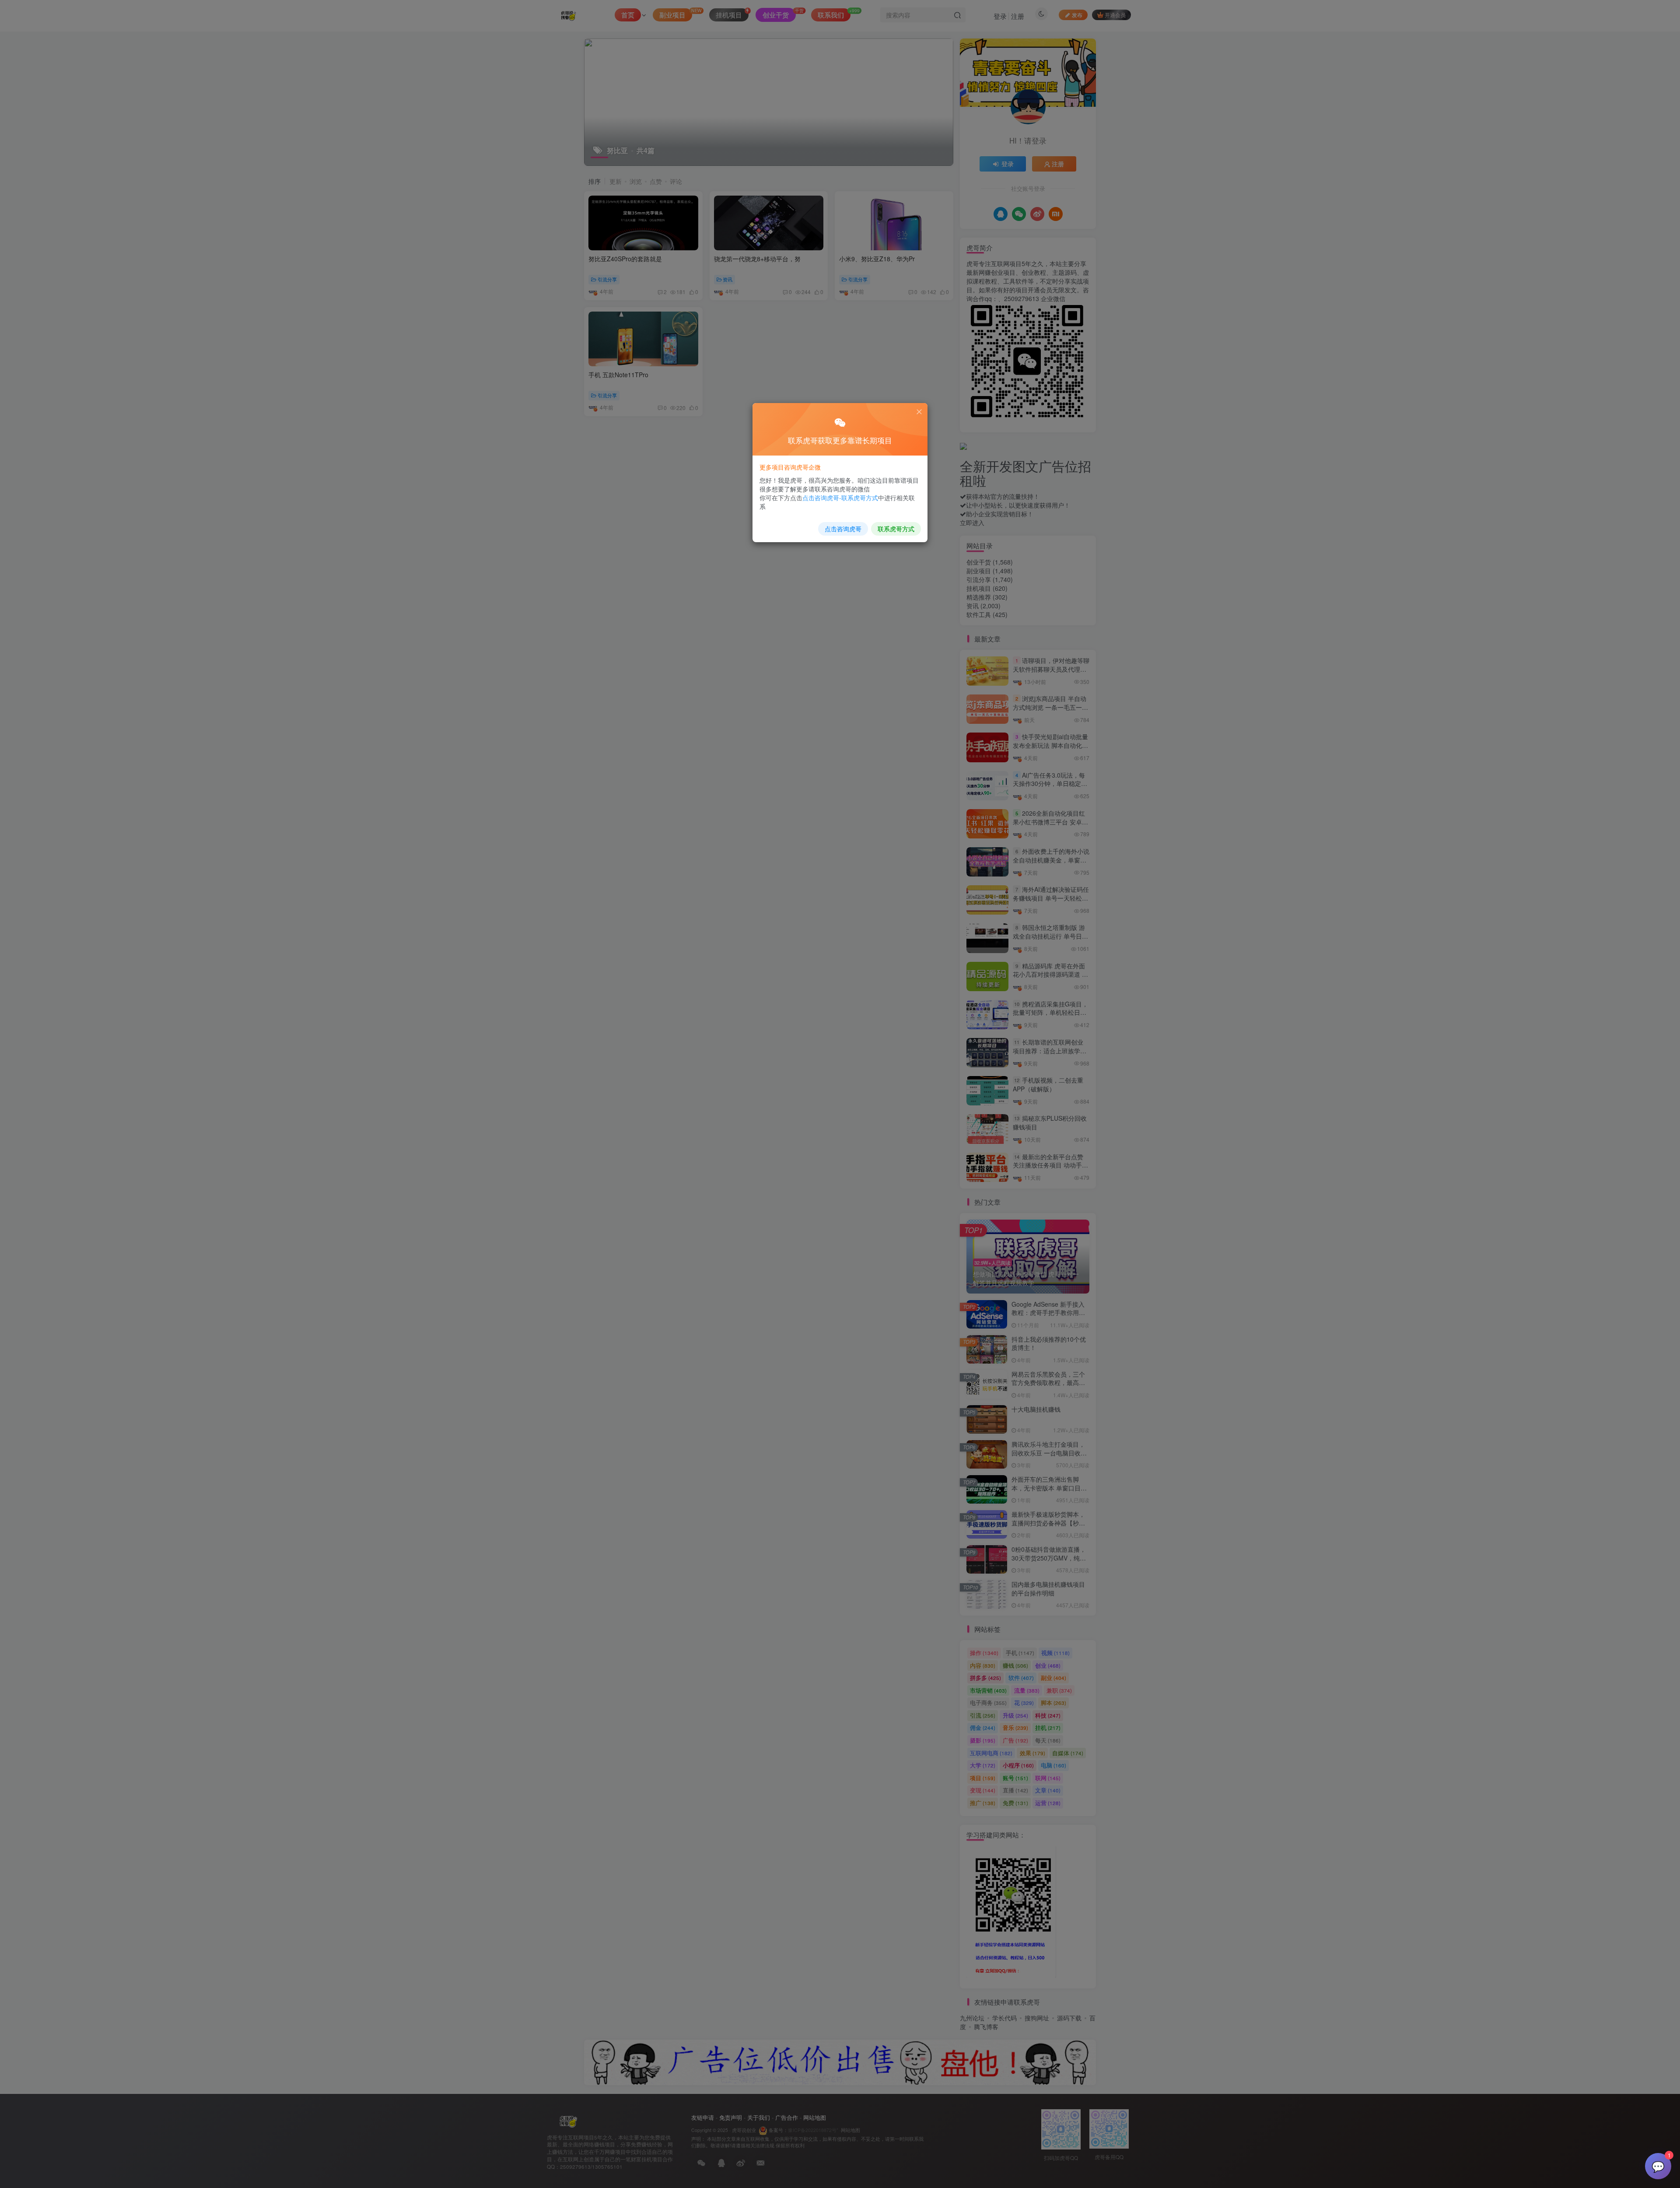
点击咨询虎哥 (843, 529)
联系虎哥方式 (896, 529)
